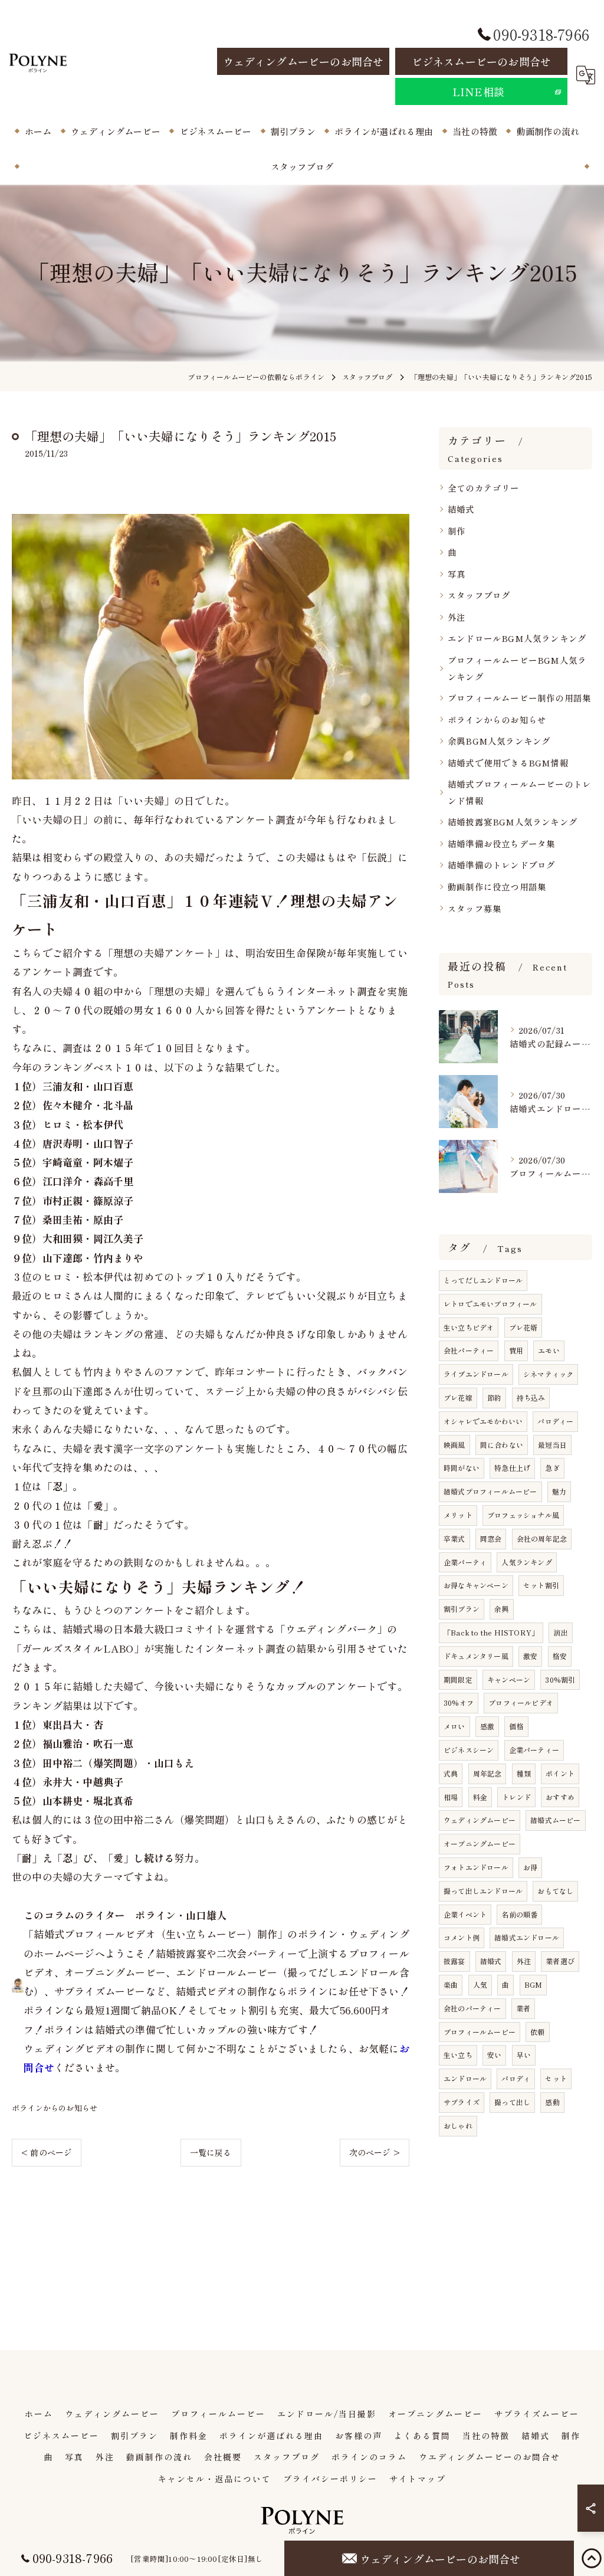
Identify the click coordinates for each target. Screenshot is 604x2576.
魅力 (559, 1491)
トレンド (516, 1797)
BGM (534, 1985)
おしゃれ (458, 2126)
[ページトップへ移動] (592, 2558)
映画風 (454, 1445)
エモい (549, 1350)
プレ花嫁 (458, 1397)
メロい (454, 1726)
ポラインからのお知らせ (55, 2108)
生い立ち (458, 2055)
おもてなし (555, 1891)
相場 (451, 1797)
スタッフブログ (479, 595)
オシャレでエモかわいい (483, 1421)
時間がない (462, 1468)
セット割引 (541, 1585)
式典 (451, 1773)
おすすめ (560, 1797)
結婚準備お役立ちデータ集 (501, 843)
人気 (480, 1985)
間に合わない (502, 1445)
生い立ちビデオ (469, 1327)
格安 (560, 1656)
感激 (487, 1726)
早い (524, 2055)
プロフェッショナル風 (523, 1515)
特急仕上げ (512, 1468)
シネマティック (548, 1374)
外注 (457, 617)
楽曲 (451, 1985)
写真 (457, 574)
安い (494, 2055)
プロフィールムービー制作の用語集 (519, 698)
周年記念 (488, 1773)
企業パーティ (465, 1562)
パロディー (555, 1421)
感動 (552, 2102)
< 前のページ (47, 2152)
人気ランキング (526, 1562)
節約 (494, 1397)
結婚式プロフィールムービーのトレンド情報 (519, 792)
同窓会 (491, 1538)
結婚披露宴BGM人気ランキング (513, 822)
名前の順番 (519, 1914)
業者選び (560, 1961)
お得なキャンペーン (476, 1585)
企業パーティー (534, 1750)
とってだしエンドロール (483, 1280)
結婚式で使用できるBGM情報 (508, 763)
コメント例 (462, 1937)
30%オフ (459, 1702)
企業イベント (465, 1914)
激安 (530, 1656)
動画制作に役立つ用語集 (497, 886)
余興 (501, 1609)
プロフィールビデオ (521, 1702)
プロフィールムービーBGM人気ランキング (517, 668)
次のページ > (375, 2152)
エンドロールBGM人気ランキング (517, 638)
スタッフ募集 (475, 908)
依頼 (537, 2032)
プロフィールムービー (480, 2032)
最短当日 (552, 1445)
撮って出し (512, 2102)
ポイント (560, 1773)
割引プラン (462, 1609)
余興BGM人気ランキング (499, 741)
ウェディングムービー (480, 1820)
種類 (524, 1773)
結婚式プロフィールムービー (490, 1491)
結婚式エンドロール (527, 1937)
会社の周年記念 (542, 1538)
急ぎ (552, 1468)
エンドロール (465, 2078)
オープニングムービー (480, 1843)
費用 (516, 1350)
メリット (458, 1515)
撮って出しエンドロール (483, 1891)
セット (556, 2078)
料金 (480, 1797)
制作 (457, 531)
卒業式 (454, 1538)
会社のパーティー (472, 2008)
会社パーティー (469, 1350)
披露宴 (454, 1961)
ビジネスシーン (469, 1750)
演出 (560, 1632)
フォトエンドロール (476, 1867)
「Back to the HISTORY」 (491, 1632)
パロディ (516, 2078)
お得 (530, 1867)
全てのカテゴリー (484, 488)
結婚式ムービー (555, 1820)
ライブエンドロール (476, 1374)
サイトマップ (418, 2479)
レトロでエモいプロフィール (490, 1304)
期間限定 (458, 1679)
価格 (516, 1726)
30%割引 (560, 1679)
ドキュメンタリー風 (476, 1656)
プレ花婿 (523, 1327)
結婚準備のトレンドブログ (501, 865)
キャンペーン (509, 1679)
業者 (523, 2008)
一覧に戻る (211, 2152)
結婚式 (461, 509)
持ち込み (531, 1397)
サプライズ (462, 2102)
